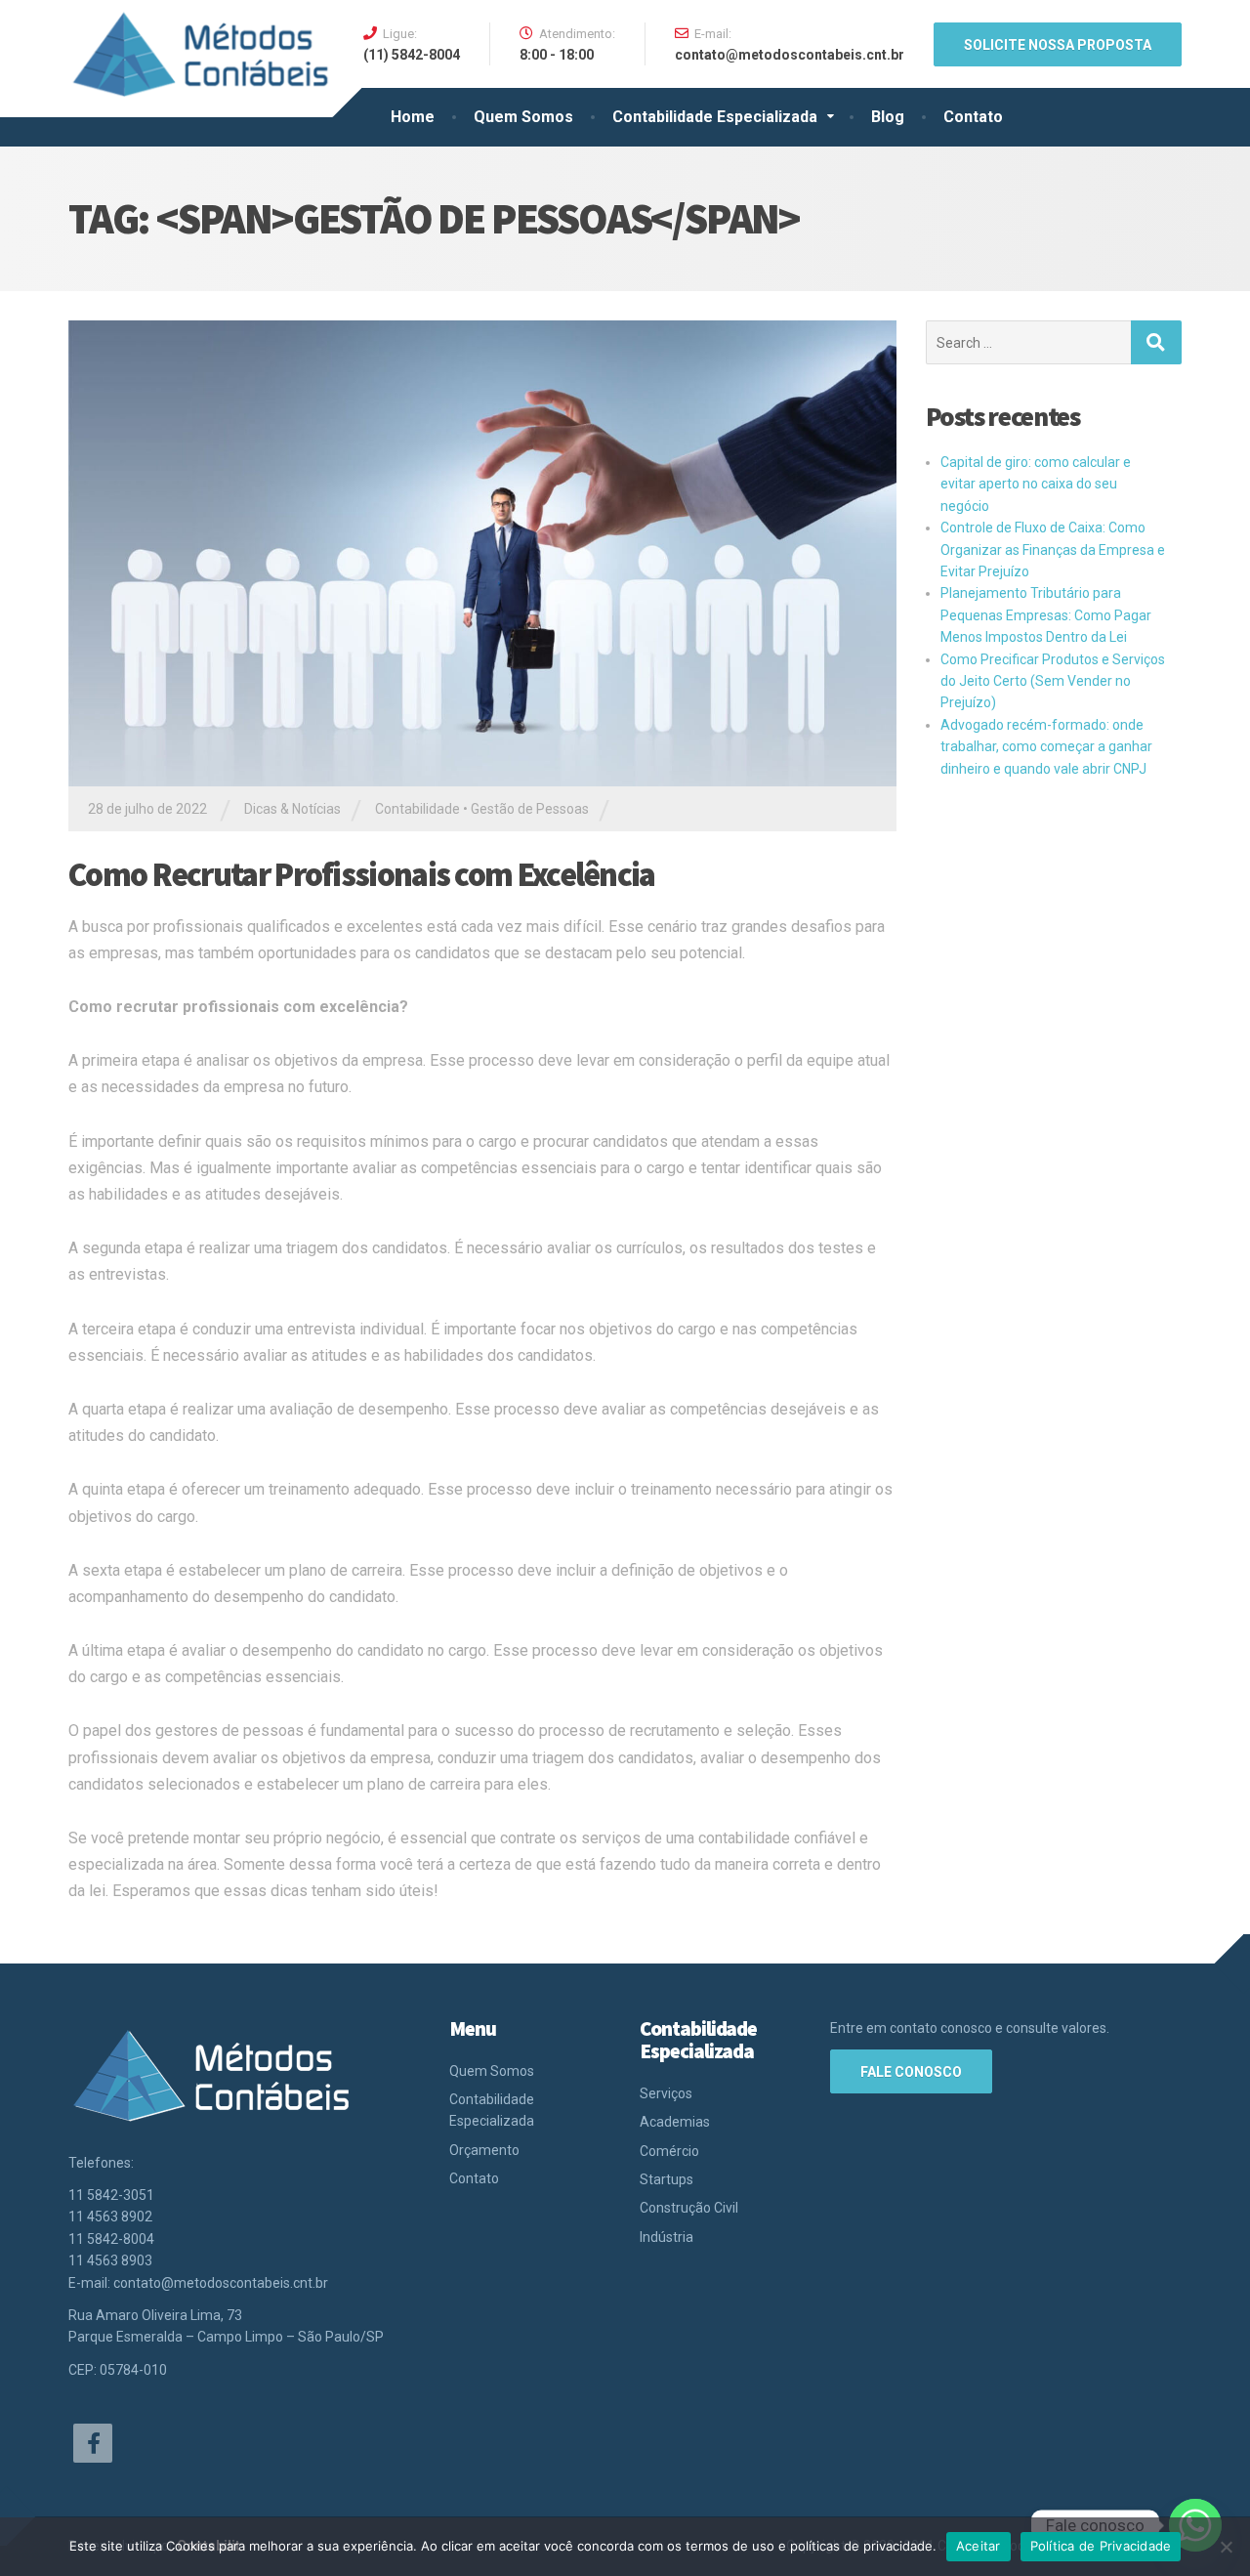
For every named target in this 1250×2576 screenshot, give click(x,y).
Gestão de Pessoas (530, 809)
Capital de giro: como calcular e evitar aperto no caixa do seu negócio (1036, 484)
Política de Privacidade (1101, 2546)
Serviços (666, 2093)
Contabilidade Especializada (715, 117)
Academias (675, 2122)
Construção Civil (689, 2208)
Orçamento (484, 2150)
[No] (1226, 2547)
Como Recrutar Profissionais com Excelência (362, 874)
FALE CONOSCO (911, 2072)
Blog (888, 117)
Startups (667, 2179)
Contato (973, 117)
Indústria (667, 2237)
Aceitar (979, 2546)
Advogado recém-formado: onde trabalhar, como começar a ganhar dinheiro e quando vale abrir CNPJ (1046, 747)
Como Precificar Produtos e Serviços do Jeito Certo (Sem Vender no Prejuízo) (1053, 681)
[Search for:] (1028, 342)
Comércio (669, 2151)
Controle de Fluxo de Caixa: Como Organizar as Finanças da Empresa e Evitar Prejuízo (1053, 549)
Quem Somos (523, 117)
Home (413, 117)
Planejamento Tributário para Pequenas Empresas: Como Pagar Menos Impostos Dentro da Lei (1046, 615)
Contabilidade (417, 809)
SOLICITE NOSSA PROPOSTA (1058, 45)
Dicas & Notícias (292, 809)
